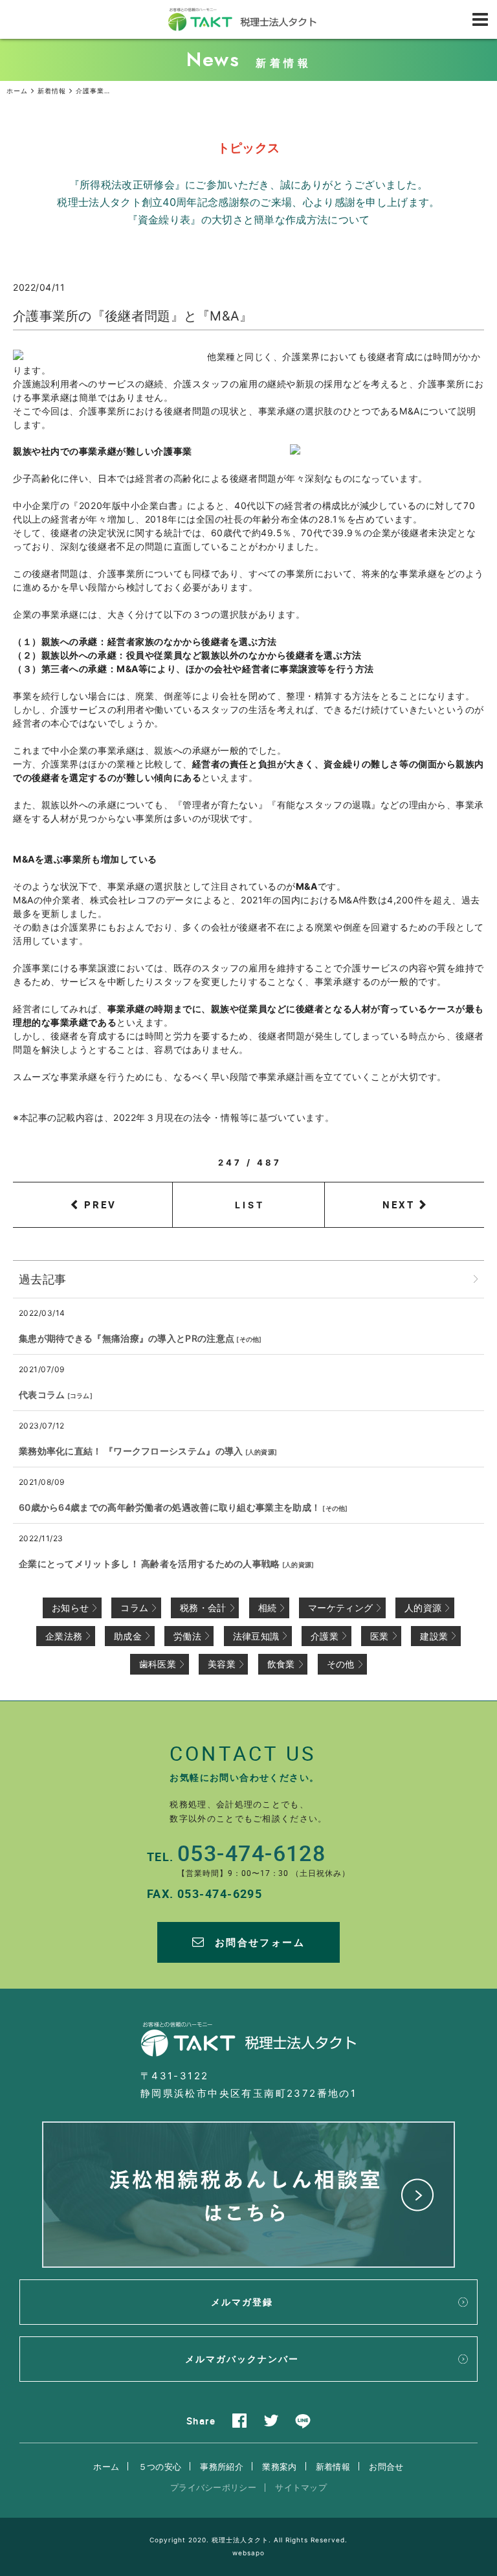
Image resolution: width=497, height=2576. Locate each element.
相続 (268, 1608)
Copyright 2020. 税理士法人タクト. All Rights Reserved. (248, 2540)
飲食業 (281, 1664)
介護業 (325, 1636)
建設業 (434, 1636)
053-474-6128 (251, 1853)
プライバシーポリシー (213, 2487)
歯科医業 (158, 1664)
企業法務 (64, 1636)
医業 (380, 1636)
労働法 (187, 1636)
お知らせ (70, 1608)
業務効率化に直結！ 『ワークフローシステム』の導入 (131, 1451)
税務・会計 (203, 1608)
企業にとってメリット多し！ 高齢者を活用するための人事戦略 (149, 1564)
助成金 (128, 1636)
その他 (249, 1339)
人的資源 (261, 1452)
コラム (80, 1395)
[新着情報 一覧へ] (476, 1279)
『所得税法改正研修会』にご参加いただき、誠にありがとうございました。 (248, 185)
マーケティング (340, 1608)
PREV (100, 1204)
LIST (250, 1205)
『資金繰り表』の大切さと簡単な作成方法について (249, 220)
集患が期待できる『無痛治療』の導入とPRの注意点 (127, 1338)
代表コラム (42, 1395)
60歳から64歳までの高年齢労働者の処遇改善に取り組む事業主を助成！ (170, 1507)
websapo (248, 2553)
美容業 (222, 1664)
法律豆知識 (256, 1636)
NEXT (399, 1204)
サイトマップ (301, 2487)
